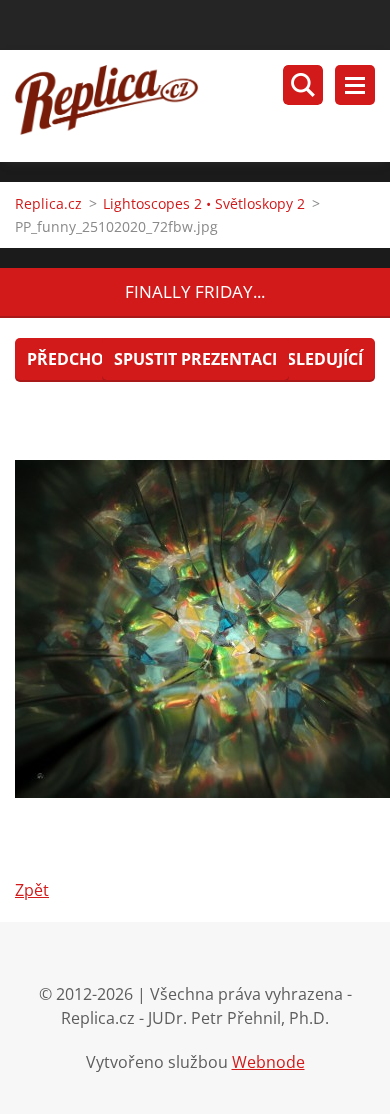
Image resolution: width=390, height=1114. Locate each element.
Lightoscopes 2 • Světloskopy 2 (204, 203)
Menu (355, 85)
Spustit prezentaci (195, 359)
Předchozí (72, 359)
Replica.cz (48, 203)
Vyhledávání (303, 85)
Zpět (32, 890)
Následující (313, 359)
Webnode (268, 1062)
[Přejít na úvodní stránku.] (202, 106)
